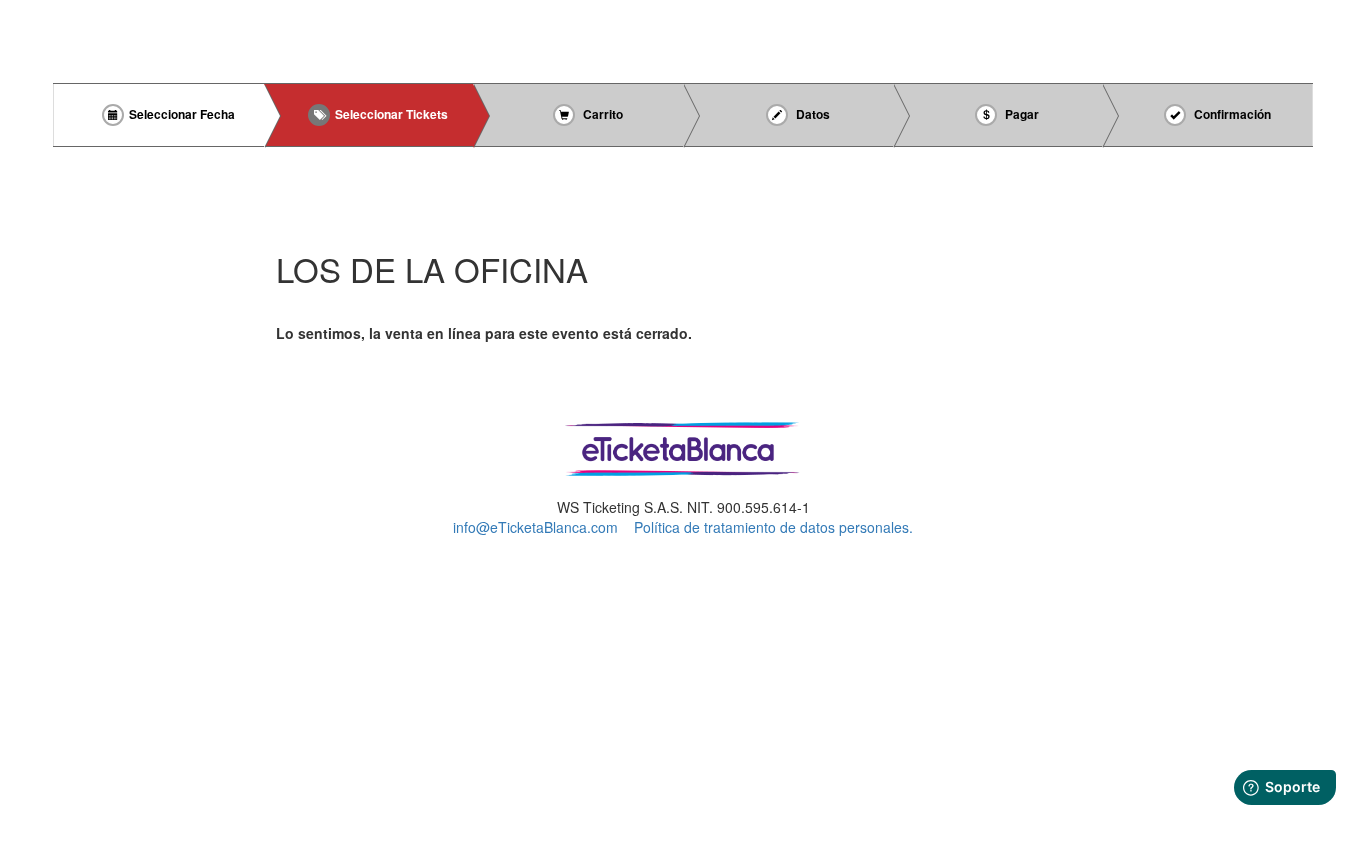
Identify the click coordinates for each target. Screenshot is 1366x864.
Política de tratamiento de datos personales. (773, 527)
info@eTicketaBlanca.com (535, 527)
